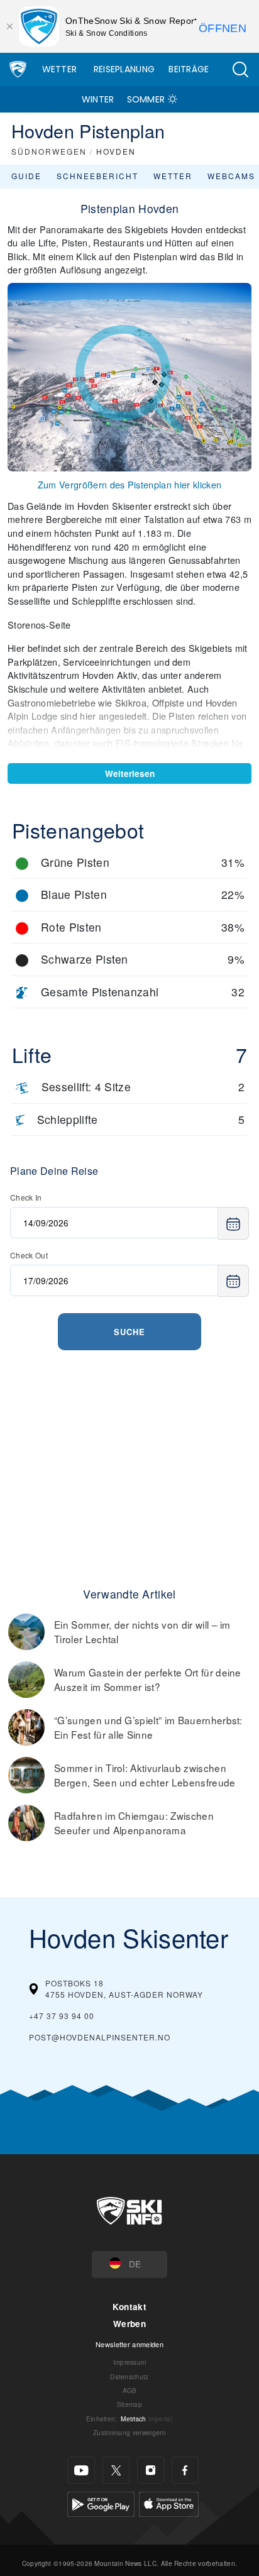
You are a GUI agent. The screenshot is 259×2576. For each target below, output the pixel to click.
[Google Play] (101, 2503)
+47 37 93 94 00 (62, 2016)
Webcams (231, 176)
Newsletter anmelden (129, 2344)
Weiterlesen (130, 773)
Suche (129, 1332)
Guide (26, 176)
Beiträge (189, 69)
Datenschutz (129, 2376)
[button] (240, 69)
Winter (98, 99)
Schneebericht (97, 176)
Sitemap (129, 2404)
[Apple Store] (169, 2503)
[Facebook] (185, 2470)
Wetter (60, 69)
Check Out (29, 1255)
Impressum (130, 2362)
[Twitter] (116, 2470)
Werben (129, 2324)
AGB (130, 2390)
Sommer (146, 99)
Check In (26, 1197)
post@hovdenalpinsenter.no (100, 2037)
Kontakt (129, 2307)
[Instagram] (151, 2470)
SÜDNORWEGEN (49, 151)
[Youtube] (81, 2470)
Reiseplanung (124, 69)
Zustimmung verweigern (129, 2432)
